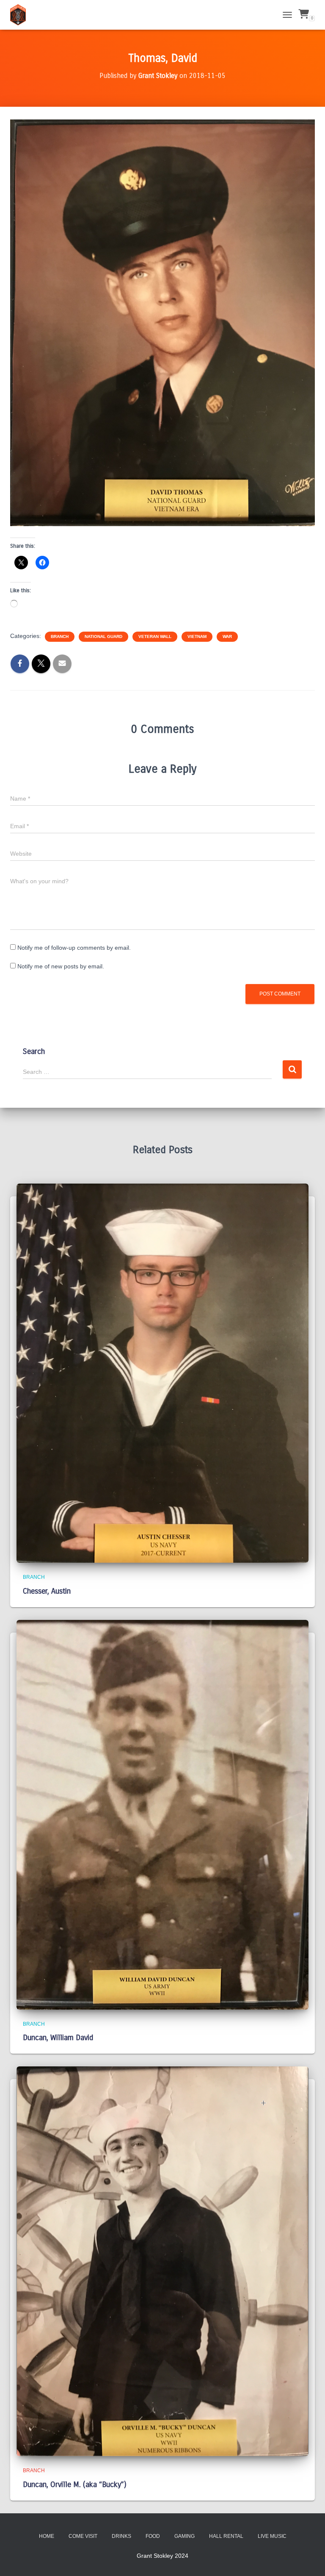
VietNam (197, 636)
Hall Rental (226, 2536)
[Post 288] (21, 15)
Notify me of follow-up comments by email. (74, 948)
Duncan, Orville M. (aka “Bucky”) (75, 2484)
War (227, 636)
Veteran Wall (155, 636)
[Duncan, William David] (162, 1814)
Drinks (121, 2536)
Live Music (272, 2536)
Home (47, 2536)
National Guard (103, 636)
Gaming (185, 2536)
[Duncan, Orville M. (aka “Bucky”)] (162, 2261)
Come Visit (83, 2536)
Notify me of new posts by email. (61, 966)
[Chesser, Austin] (162, 1373)
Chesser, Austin (47, 1591)
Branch (60, 636)
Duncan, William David (58, 2038)
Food (153, 2536)
